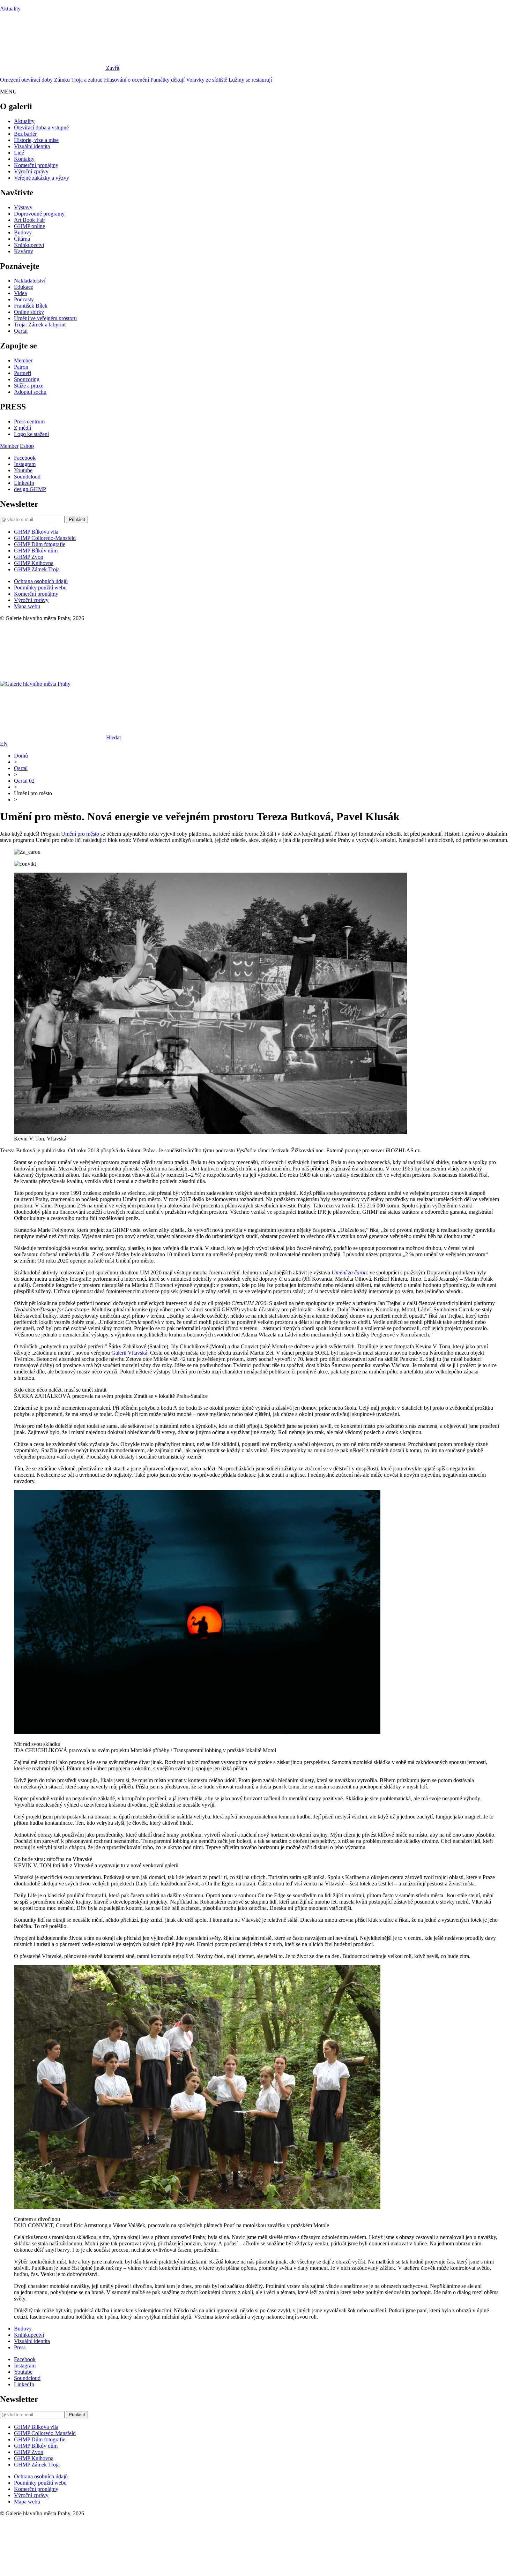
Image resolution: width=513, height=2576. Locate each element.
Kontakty (24, 159)
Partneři (23, 373)
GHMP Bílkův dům (36, 551)
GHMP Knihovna (34, 563)
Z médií (23, 428)
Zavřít (113, 68)
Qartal (21, 331)
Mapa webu (27, 606)
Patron (21, 367)
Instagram (25, 464)
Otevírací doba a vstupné (41, 127)
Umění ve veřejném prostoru (45, 318)
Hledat (113, 737)
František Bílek (31, 306)
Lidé (19, 153)
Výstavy (23, 207)
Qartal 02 (24, 781)
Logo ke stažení (31, 434)
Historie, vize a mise (36, 140)
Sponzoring (27, 379)
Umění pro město (80, 834)
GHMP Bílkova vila (36, 532)
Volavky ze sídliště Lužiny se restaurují (229, 80)
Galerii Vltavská (129, 1353)
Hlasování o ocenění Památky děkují (145, 80)
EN (4, 744)
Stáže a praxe (29, 386)
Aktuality (10, 9)
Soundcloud (27, 477)
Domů (21, 756)
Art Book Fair (29, 220)
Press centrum (29, 421)
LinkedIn (24, 483)
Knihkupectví (29, 245)
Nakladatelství (30, 281)
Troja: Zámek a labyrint (40, 325)
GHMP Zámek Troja (37, 569)
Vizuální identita (32, 146)
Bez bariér (25, 134)
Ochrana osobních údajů (41, 581)
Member (23, 360)
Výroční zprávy (31, 171)
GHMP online (29, 226)
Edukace (24, 287)
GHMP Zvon (29, 557)
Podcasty (24, 299)
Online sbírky (29, 312)
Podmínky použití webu (40, 587)
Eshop (27, 446)
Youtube (23, 470)
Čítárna (22, 239)
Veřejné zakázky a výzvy (42, 178)
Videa (20, 293)
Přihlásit (77, 519)
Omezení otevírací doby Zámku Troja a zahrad (52, 80)
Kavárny (24, 251)
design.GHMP (30, 489)
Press (20, 2347)
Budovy (23, 232)
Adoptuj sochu (30, 392)
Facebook (25, 458)
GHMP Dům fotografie (40, 544)
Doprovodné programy (39, 214)
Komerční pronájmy (36, 165)
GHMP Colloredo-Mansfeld (45, 538)
